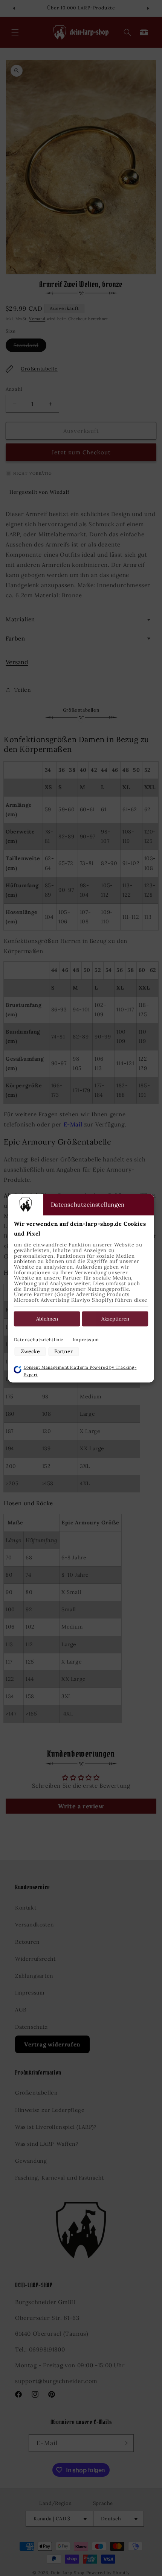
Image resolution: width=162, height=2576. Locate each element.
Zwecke (30, 1352)
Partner (63, 1352)
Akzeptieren (115, 1319)
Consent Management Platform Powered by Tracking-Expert (80, 1371)
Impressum (86, 1340)
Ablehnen (47, 1319)
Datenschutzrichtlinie (39, 1340)
